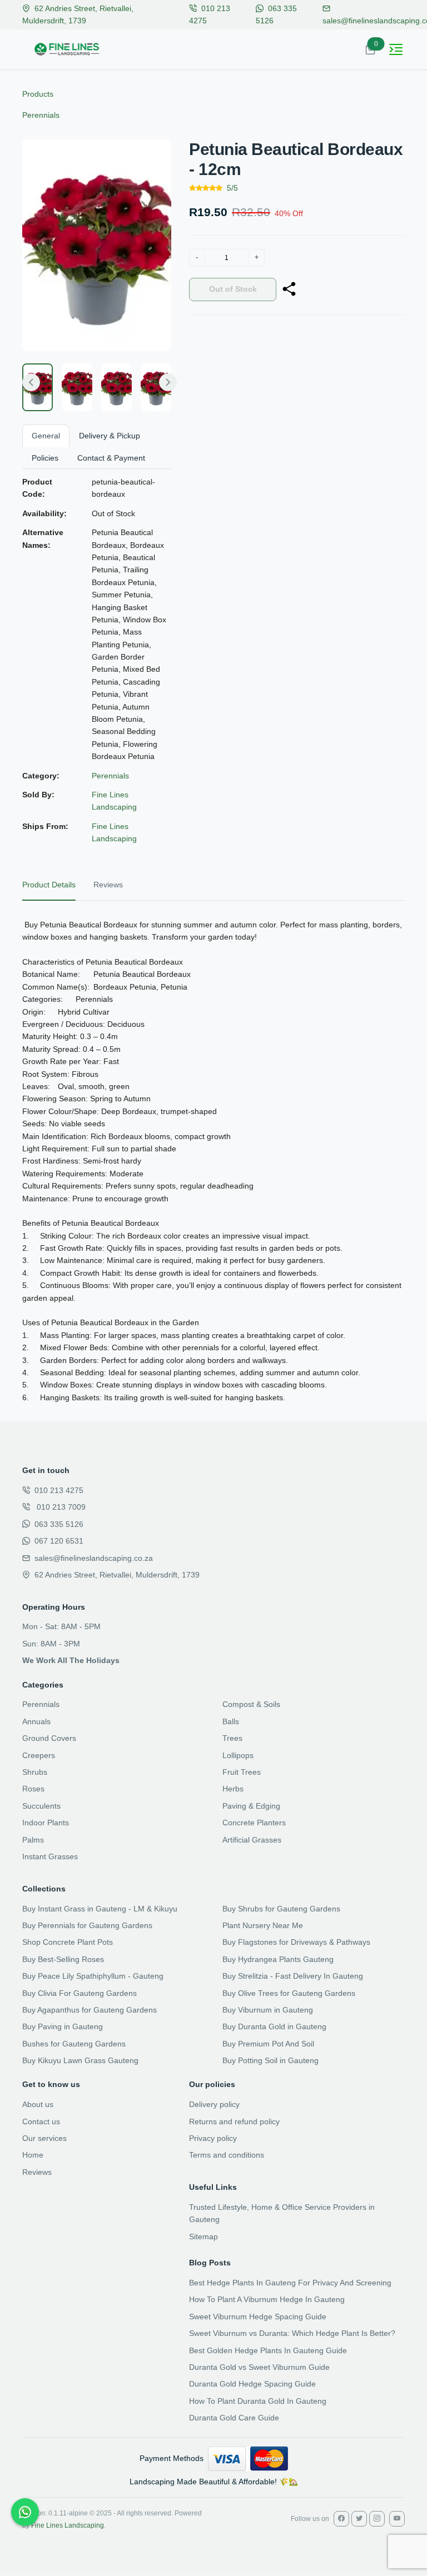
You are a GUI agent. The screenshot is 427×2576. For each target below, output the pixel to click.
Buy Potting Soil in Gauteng (270, 2060)
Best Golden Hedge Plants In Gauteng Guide (268, 2350)
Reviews (37, 2172)
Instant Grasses (50, 1856)
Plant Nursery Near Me (263, 1925)
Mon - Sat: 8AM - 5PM (61, 1626)
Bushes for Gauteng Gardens (74, 2044)
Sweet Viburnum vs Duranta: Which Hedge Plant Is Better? (292, 2333)
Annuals (36, 1721)
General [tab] (46, 436)
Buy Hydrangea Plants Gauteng (278, 1959)
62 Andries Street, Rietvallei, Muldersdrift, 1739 (117, 1575)
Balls (231, 1721)
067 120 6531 (59, 1541)
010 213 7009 (60, 1507)
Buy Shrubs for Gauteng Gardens (281, 1909)
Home (33, 2155)
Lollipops (238, 1755)
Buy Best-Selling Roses (63, 1959)
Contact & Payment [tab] (111, 458)
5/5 (232, 188)
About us (38, 2104)
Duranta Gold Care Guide (234, 2418)
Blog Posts (210, 2263)
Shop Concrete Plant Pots (68, 1942)
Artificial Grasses (252, 1840)
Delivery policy (214, 2104)
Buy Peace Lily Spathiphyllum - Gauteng (93, 1976)
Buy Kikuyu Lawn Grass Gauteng (80, 2060)
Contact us (41, 2121)
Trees (232, 1738)
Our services (44, 2138)
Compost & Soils (251, 1704)
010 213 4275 (59, 1490)
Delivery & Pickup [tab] (110, 436)
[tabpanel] (213, 1161)
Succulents (41, 1806)
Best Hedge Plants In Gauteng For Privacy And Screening (290, 2283)
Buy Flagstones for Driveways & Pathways (296, 1942)
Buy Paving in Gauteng (63, 2026)
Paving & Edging (251, 1806)
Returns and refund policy (234, 2121)
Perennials (41, 115)
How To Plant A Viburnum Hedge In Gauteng (267, 2299)
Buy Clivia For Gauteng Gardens (80, 1993)
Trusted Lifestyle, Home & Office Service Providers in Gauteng (282, 2213)
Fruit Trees (242, 1772)
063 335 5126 (59, 1524)
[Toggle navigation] (396, 49)
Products (38, 94)
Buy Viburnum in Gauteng (268, 2010)
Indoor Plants (46, 1823)
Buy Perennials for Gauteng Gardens (87, 1925)
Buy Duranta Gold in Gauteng (274, 2026)
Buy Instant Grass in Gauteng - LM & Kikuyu (100, 1909)
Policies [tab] (45, 458)
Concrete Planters (254, 1823)
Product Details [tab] (49, 885)
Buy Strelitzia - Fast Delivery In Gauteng (293, 1976)
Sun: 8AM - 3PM (51, 1644)
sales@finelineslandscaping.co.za (94, 1558)
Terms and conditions (227, 2155)
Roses (33, 1789)
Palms (33, 1840)
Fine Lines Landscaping (68, 2525)
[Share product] (289, 289)
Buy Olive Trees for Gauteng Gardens (289, 1993)
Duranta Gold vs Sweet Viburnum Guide (259, 2367)
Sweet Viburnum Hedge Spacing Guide (258, 2317)
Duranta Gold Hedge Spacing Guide (252, 2384)
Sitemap (203, 2236)
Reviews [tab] (108, 885)
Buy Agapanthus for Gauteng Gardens (90, 2010)
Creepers (39, 1755)
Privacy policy (213, 2138)
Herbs (233, 1789)
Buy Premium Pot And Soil (268, 2044)
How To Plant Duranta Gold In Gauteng (258, 2401)
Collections (44, 1889)
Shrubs (35, 1772)
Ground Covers (49, 1738)
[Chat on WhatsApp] (25, 2512)
